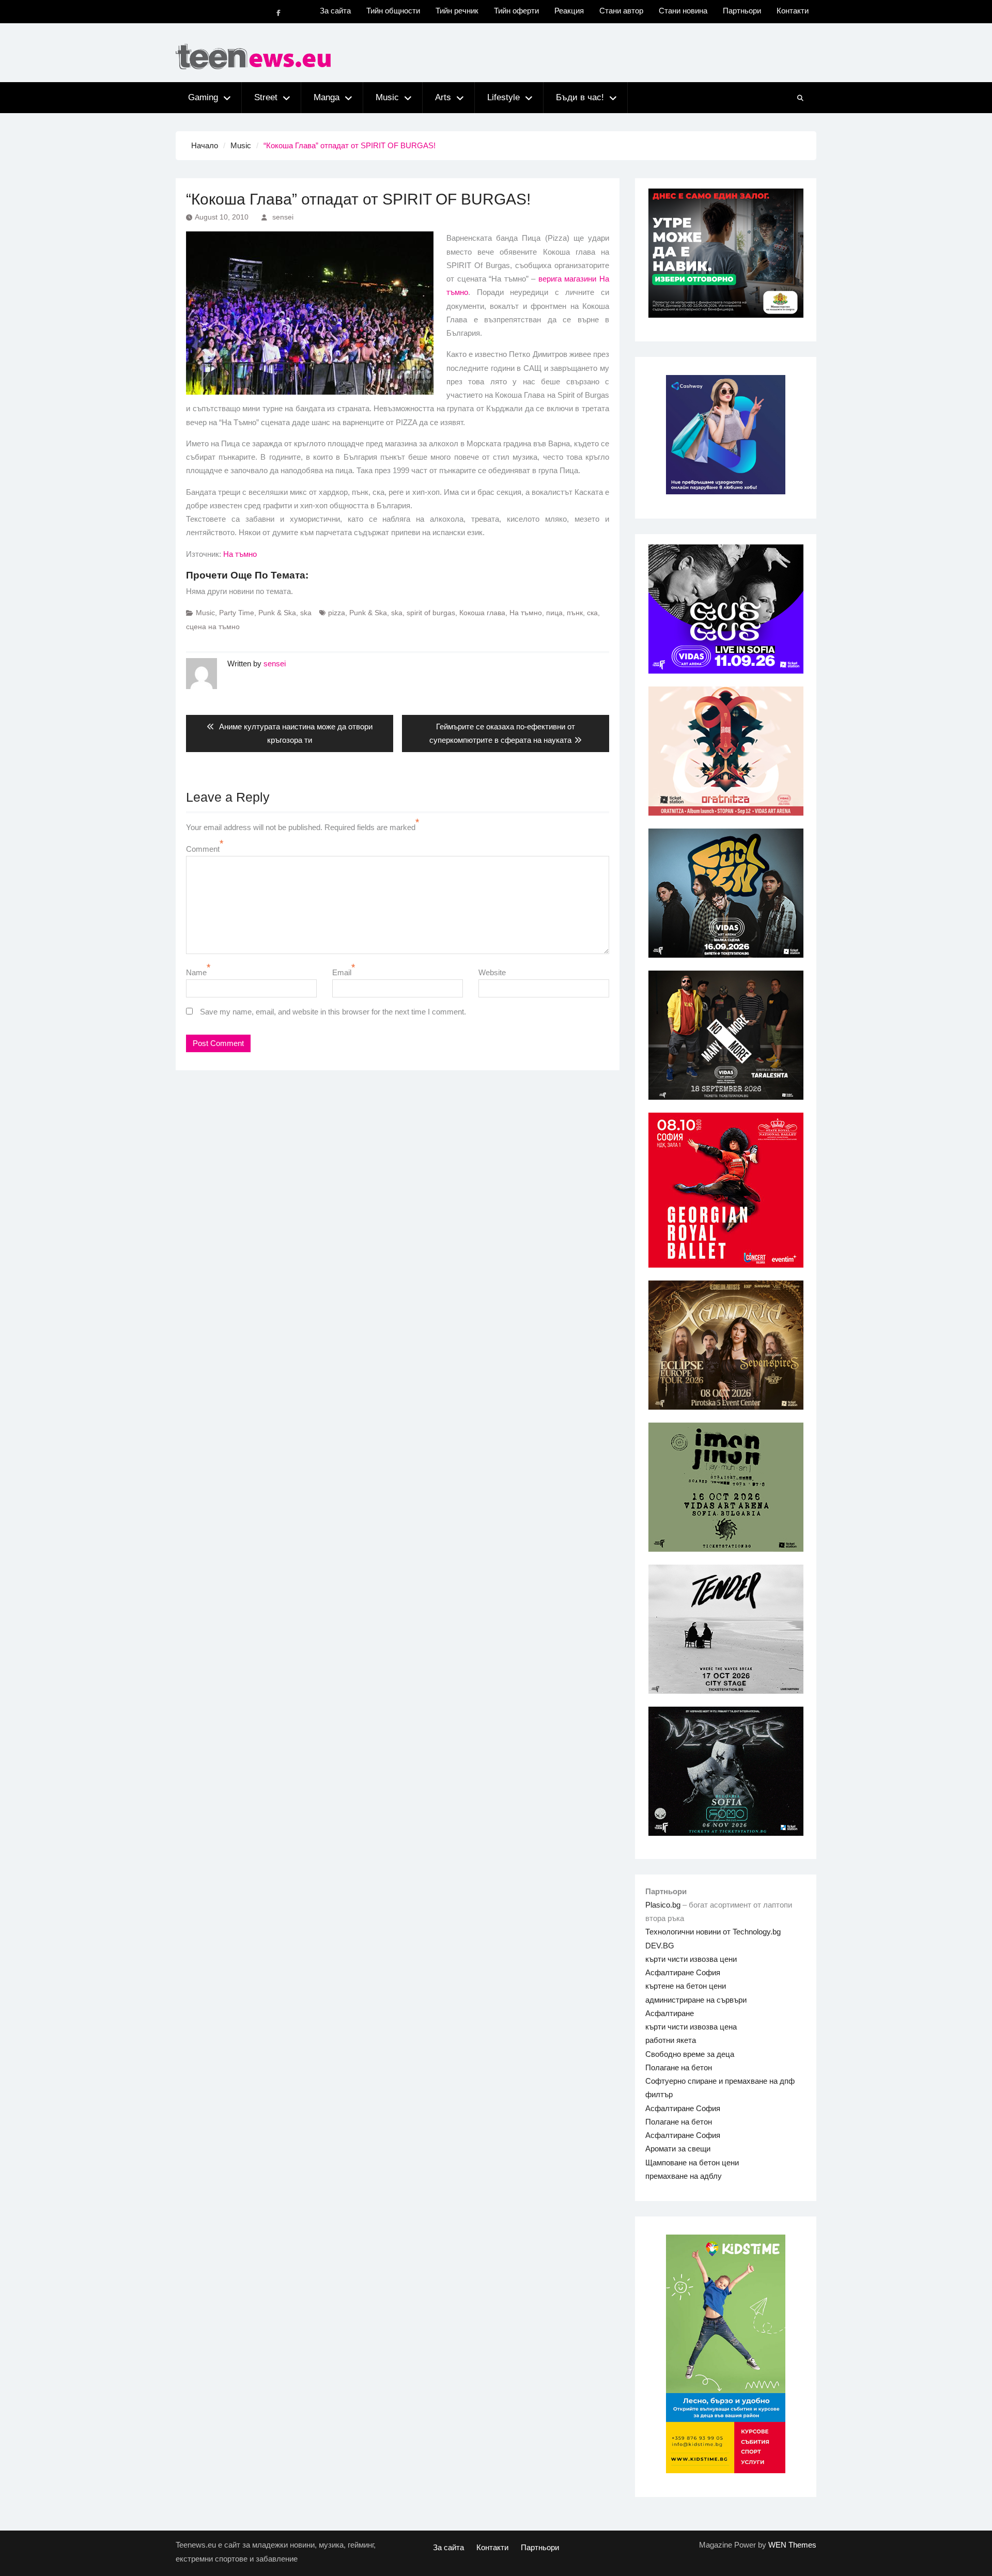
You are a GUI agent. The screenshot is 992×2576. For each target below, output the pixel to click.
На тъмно (240, 554)
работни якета (671, 2040)
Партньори (742, 11)
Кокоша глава (482, 613)
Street (266, 97)
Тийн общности (393, 11)
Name (196, 972)
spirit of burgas (431, 613)
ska (306, 613)
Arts (443, 97)
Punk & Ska (277, 613)
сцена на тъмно (213, 627)
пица (554, 613)
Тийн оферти (516, 11)
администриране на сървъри (696, 2000)
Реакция (569, 11)
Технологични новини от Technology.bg (713, 1932)
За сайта (335, 11)
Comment (203, 849)
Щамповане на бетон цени (692, 2163)
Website (492, 972)
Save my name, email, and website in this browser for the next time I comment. (333, 1012)
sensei (283, 217)
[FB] (278, 13)
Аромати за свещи (678, 2149)
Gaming (203, 97)
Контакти (793, 11)
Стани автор (621, 11)
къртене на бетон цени (686, 1986)
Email (342, 972)
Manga (327, 97)
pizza (337, 613)
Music (387, 97)
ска (592, 613)
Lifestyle (503, 97)
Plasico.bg (663, 1905)
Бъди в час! (580, 97)
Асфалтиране (670, 2013)
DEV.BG (660, 1946)
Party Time (237, 613)
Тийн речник (457, 11)
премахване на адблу (684, 2176)
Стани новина (683, 11)
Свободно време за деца (690, 2054)
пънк (575, 613)
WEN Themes (792, 2545)
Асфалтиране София (683, 1972)
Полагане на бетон (679, 2067)
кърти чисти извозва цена (691, 2027)
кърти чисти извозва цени (691, 1959)
